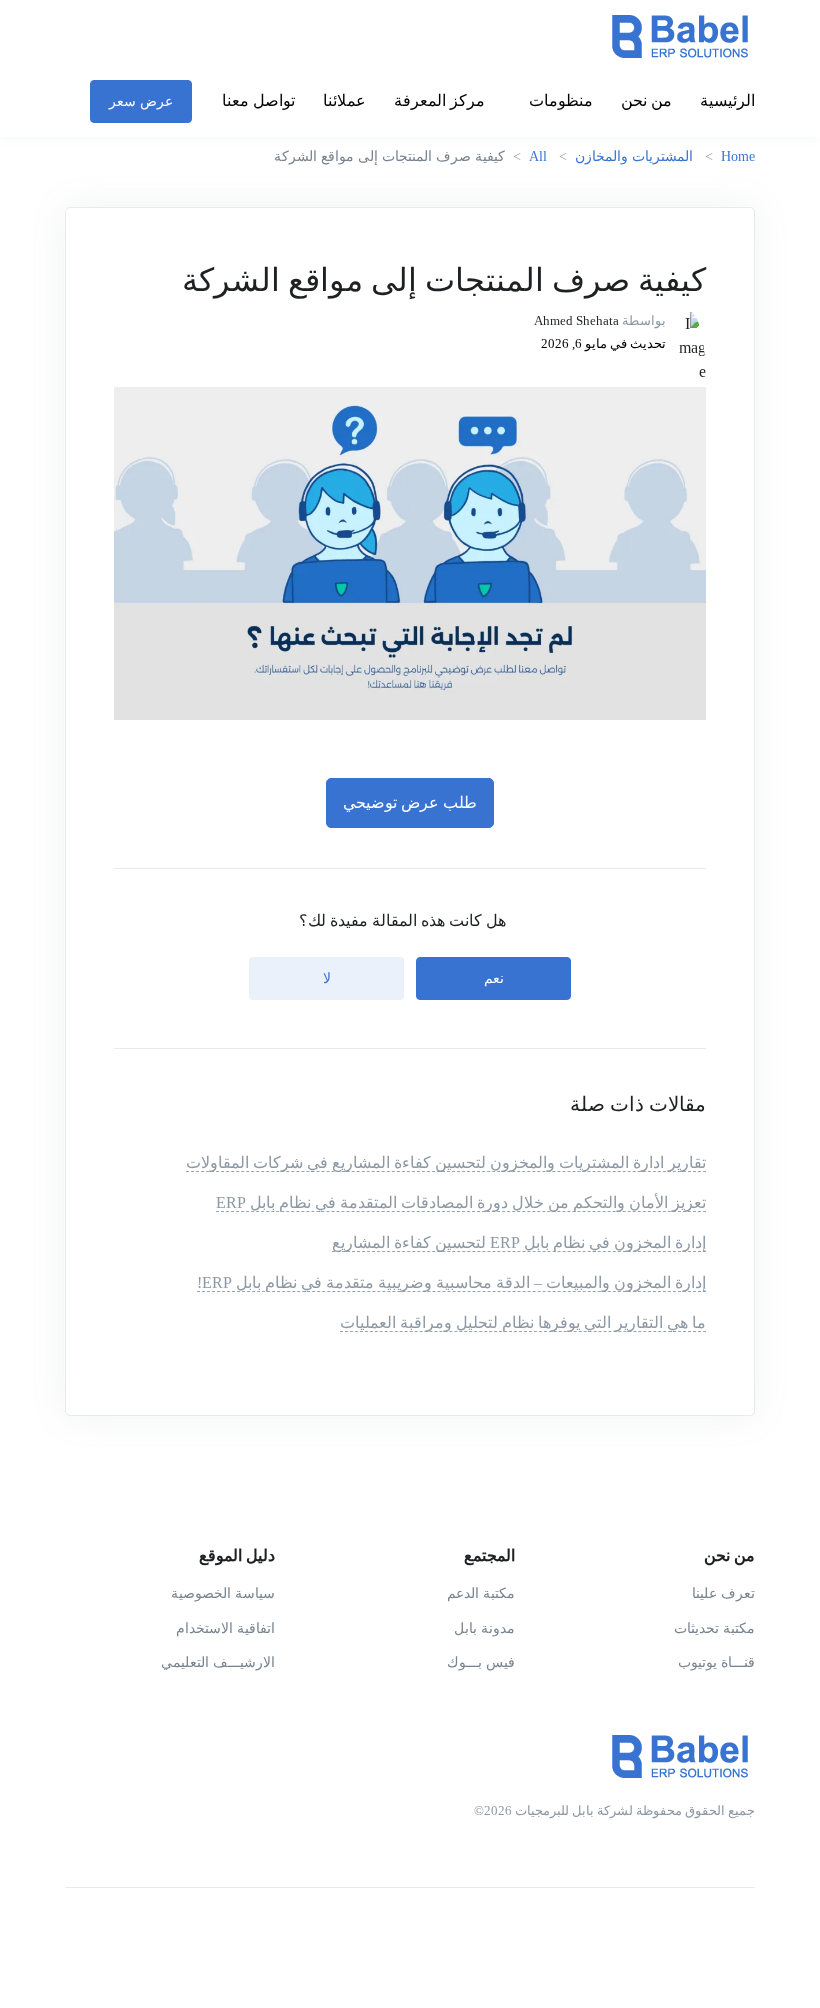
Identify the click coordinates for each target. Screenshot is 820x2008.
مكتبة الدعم (481, 1593)
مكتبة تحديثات (714, 1628)
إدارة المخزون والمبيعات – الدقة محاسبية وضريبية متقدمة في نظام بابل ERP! (451, 1282)
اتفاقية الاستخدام (225, 1628)
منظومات (561, 100)
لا (327, 978)
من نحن (646, 100)
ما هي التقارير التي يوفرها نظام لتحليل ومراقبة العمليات (523, 1322)
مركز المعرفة (439, 100)
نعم (494, 978)
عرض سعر (141, 101)
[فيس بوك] (739, 1936)
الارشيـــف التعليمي (218, 1662)
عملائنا (344, 100)
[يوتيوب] (659, 1936)
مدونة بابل (484, 1628)
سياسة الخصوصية (223, 1593)
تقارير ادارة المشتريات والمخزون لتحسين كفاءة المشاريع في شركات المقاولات (446, 1162)
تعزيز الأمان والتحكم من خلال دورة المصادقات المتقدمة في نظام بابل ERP (461, 1202)
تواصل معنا (258, 100)
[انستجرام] (699, 1936)
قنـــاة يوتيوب (716, 1662)
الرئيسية (727, 100)
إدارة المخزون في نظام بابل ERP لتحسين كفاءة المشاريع (519, 1242)
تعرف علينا (723, 1593)
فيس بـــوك (481, 1662)
